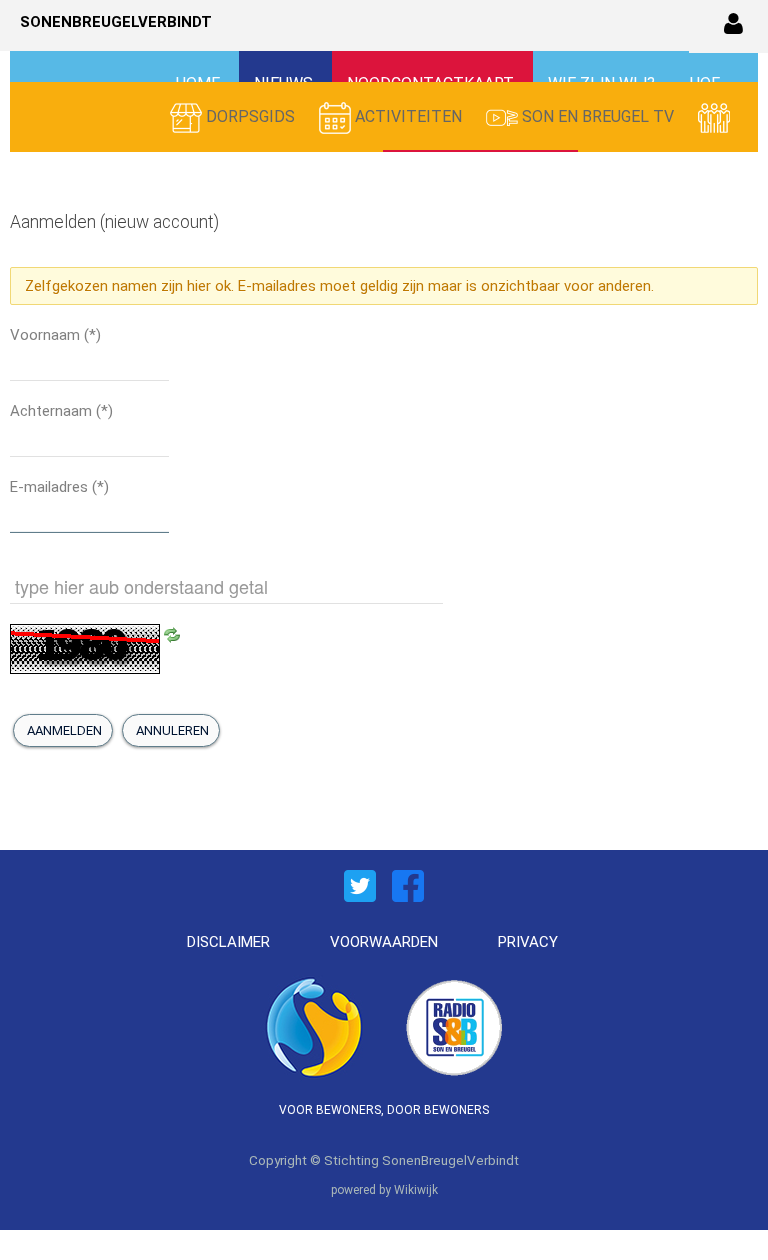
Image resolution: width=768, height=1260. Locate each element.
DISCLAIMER (228, 942)
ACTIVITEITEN (408, 116)
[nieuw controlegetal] (172, 634)
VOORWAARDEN (384, 942)
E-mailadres (59, 487)
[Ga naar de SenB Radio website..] (454, 1025)
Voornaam (55, 335)
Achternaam (61, 411)
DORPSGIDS (250, 116)
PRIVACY (528, 942)
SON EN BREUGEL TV (598, 116)
